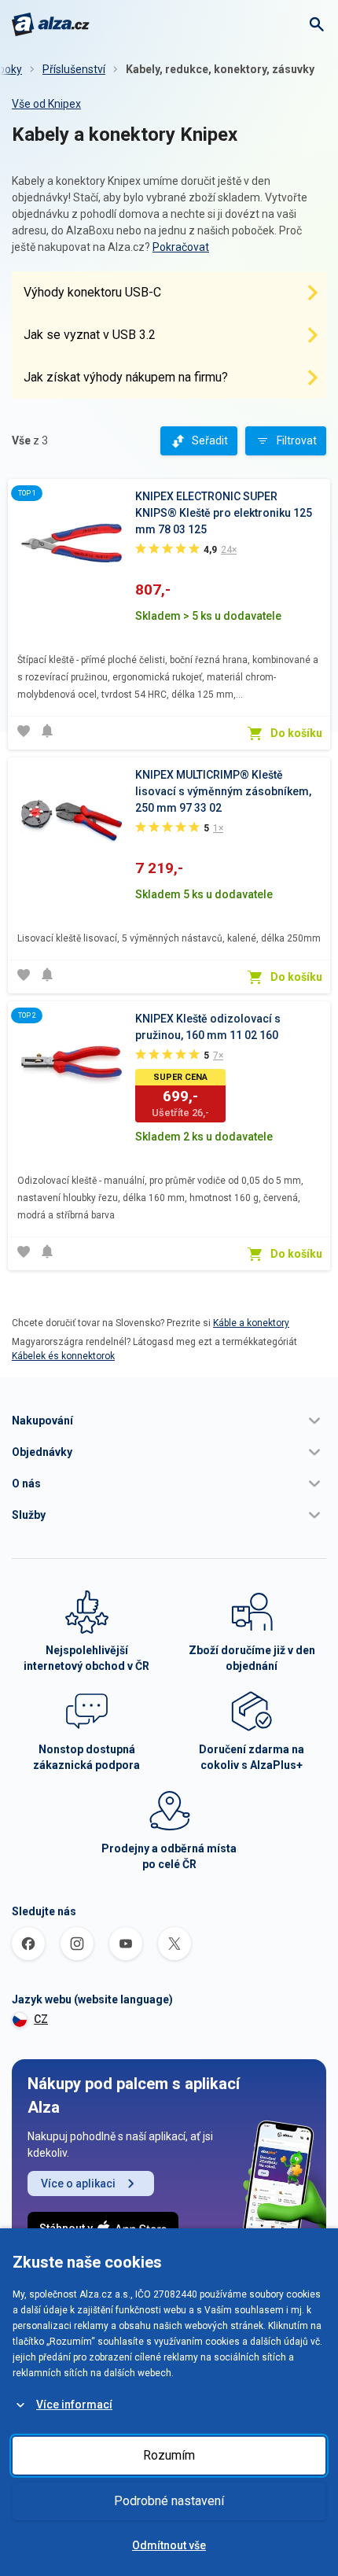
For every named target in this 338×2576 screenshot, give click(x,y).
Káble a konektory (251, 1323)
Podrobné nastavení (169, 2501)
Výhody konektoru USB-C (92, 292)
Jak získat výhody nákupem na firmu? (126, 377)
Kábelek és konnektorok (63, 1356)
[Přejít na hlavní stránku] (51, 24)
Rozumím (169, 2455)
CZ (41, 2019)
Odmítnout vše (169, 2545)
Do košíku (296, 733)
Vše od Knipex (46, 104)
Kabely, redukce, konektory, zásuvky (220, 69)
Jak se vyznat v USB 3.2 (90, 335)
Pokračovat (181, 247)
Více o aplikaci (78, 2184)
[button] (169, 1421)
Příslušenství (74, 69)
